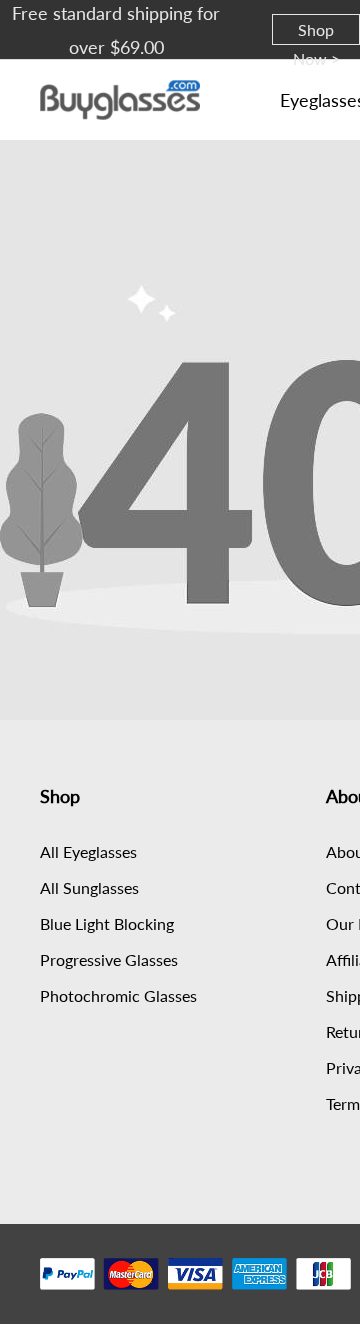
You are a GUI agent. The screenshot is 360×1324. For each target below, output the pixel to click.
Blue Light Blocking (107, 923)
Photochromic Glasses (118, 995)
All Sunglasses (89, 887)
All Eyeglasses (88, 851)
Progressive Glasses (109, 959)
